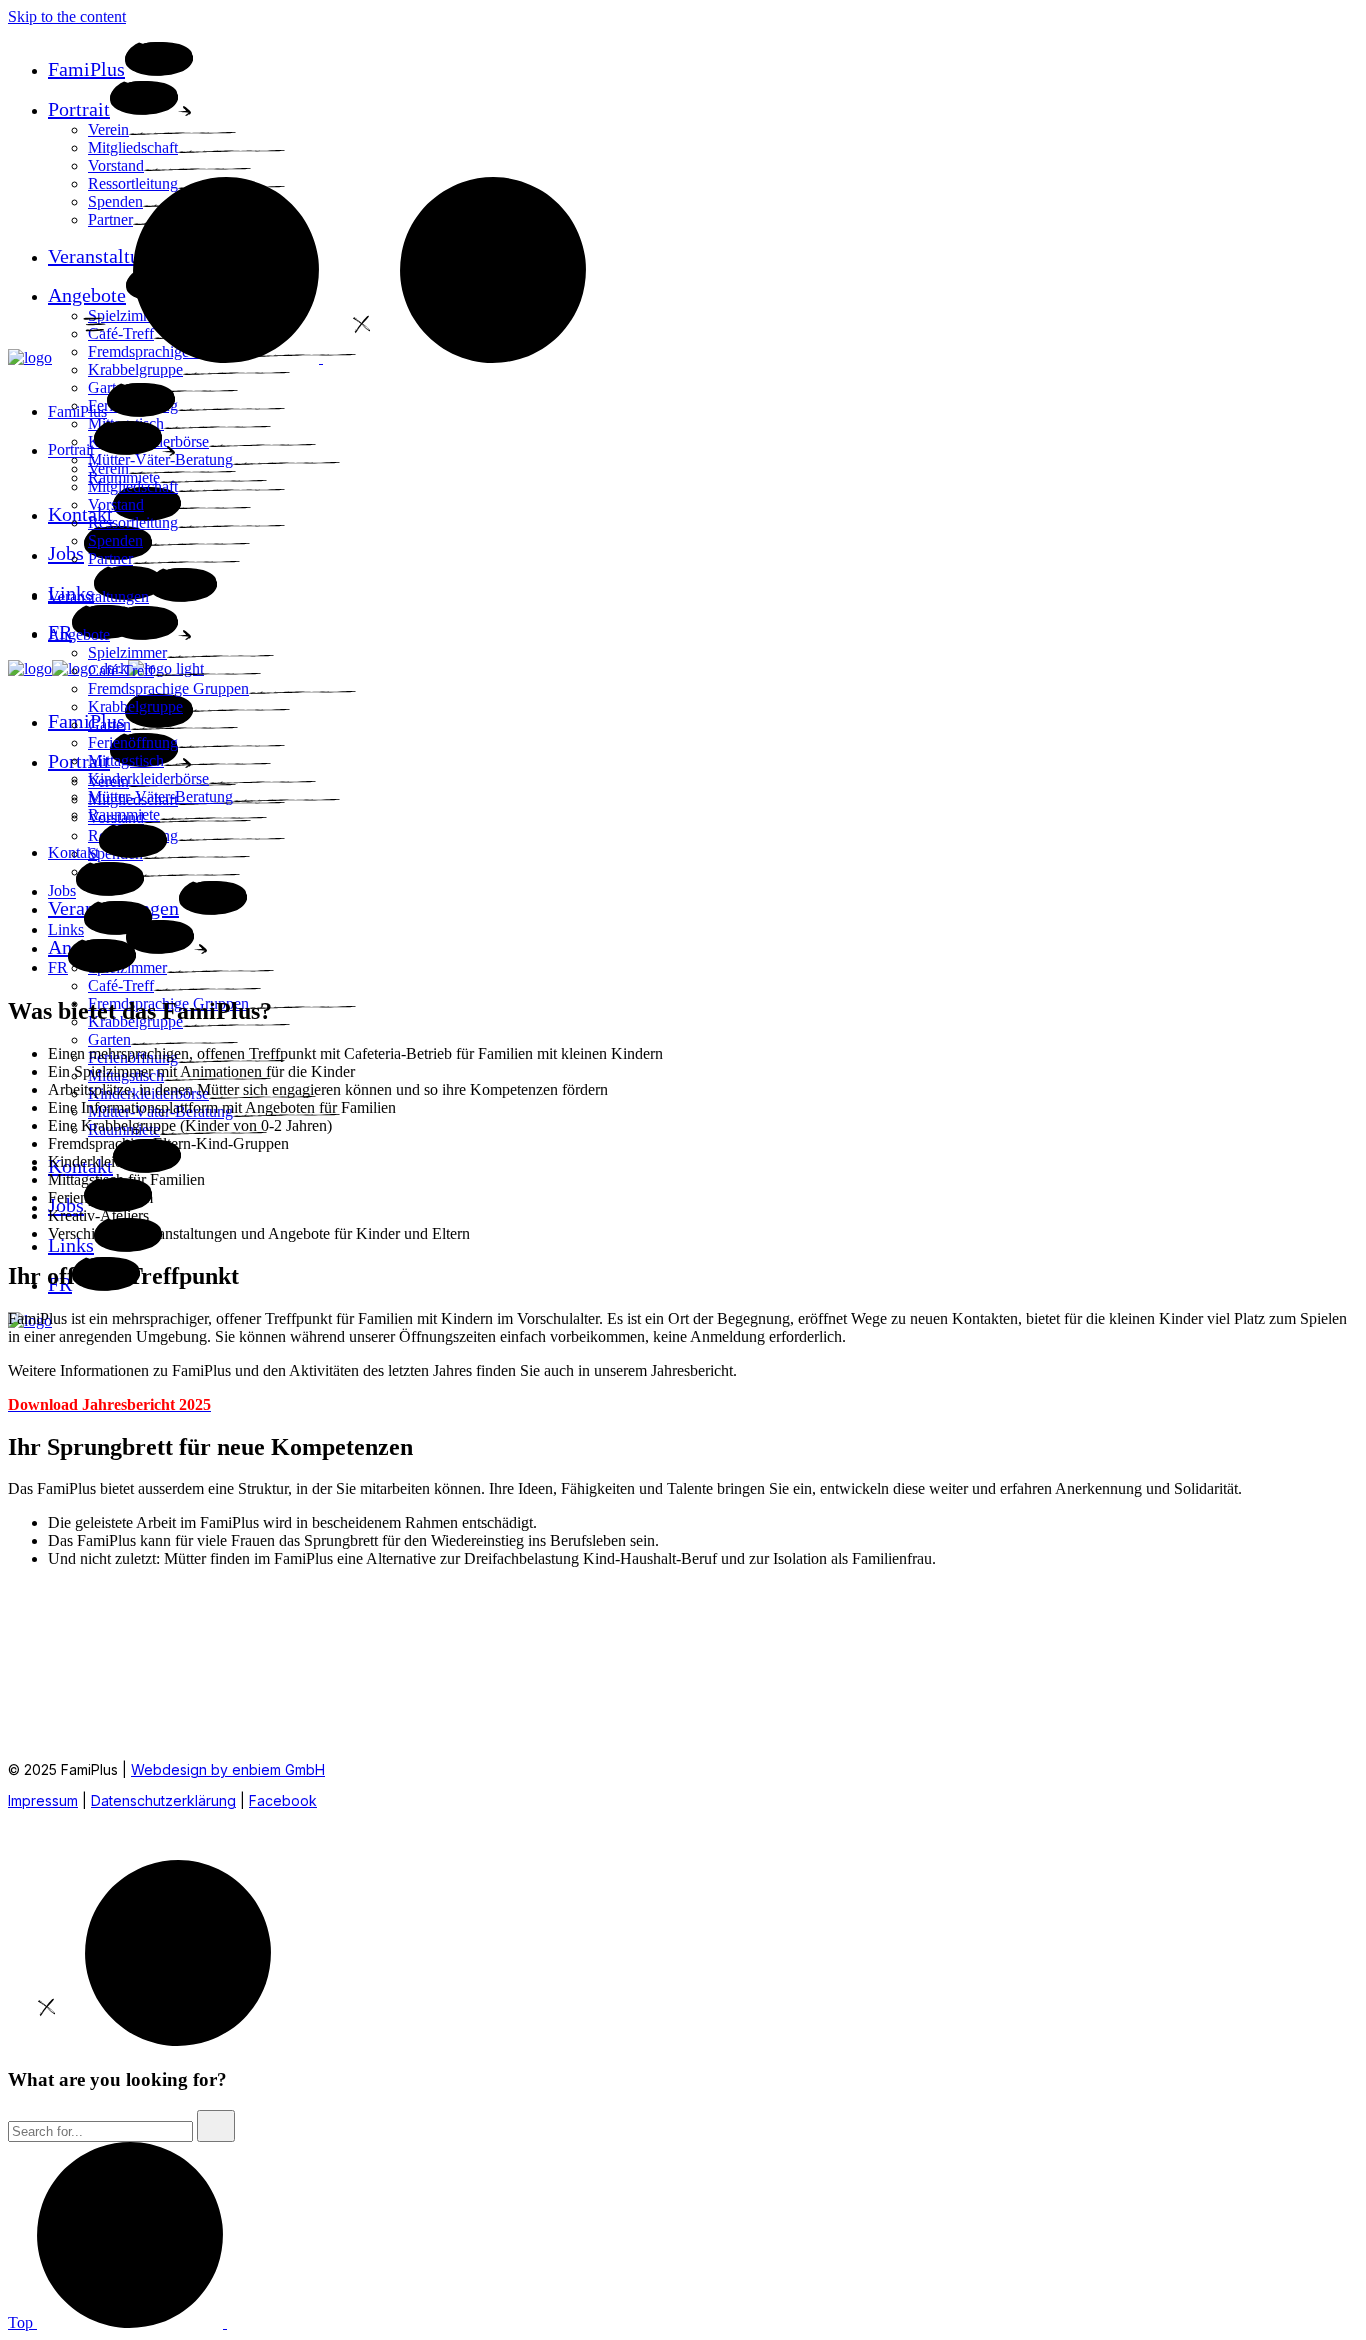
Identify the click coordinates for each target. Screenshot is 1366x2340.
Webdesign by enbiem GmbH (228, 1769)
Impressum (43, 1800)
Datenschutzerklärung (163, 1800)
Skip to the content (67, 16)
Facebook (283, 1800)
